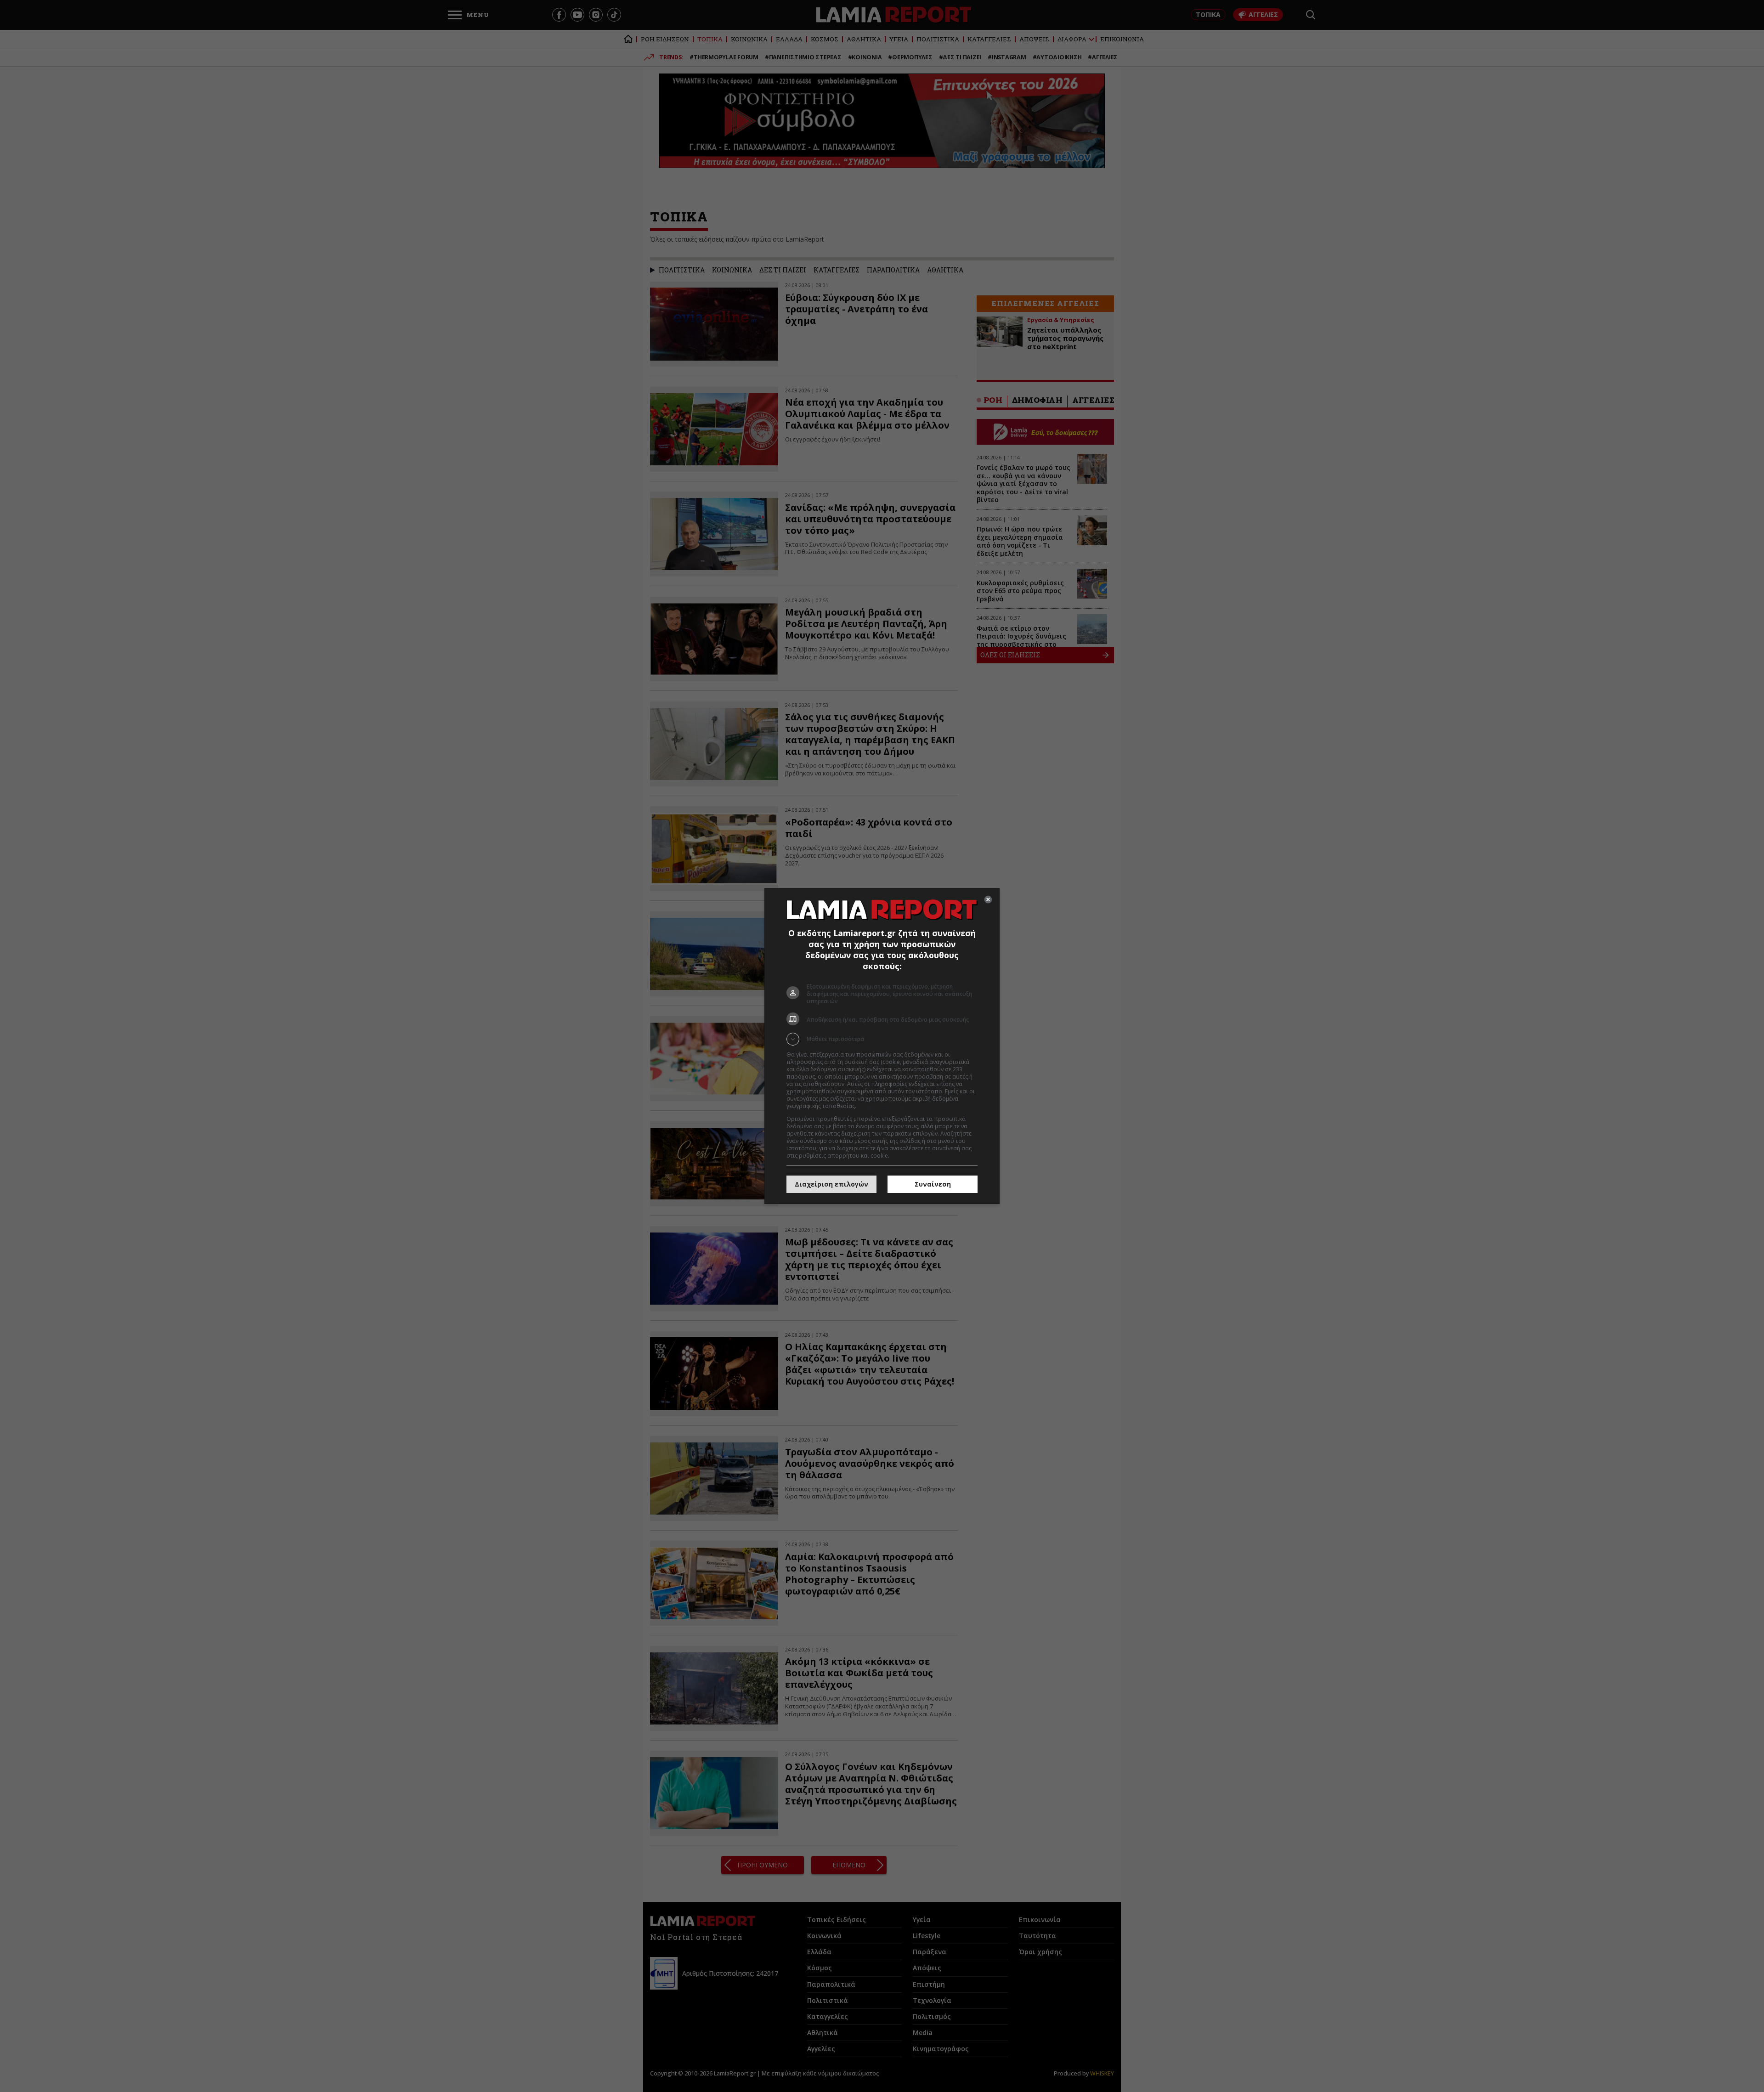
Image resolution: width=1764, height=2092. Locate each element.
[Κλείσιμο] (988, 899)
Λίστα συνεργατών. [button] (883, 1106)
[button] (882, 1039)
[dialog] (882, 1046)
